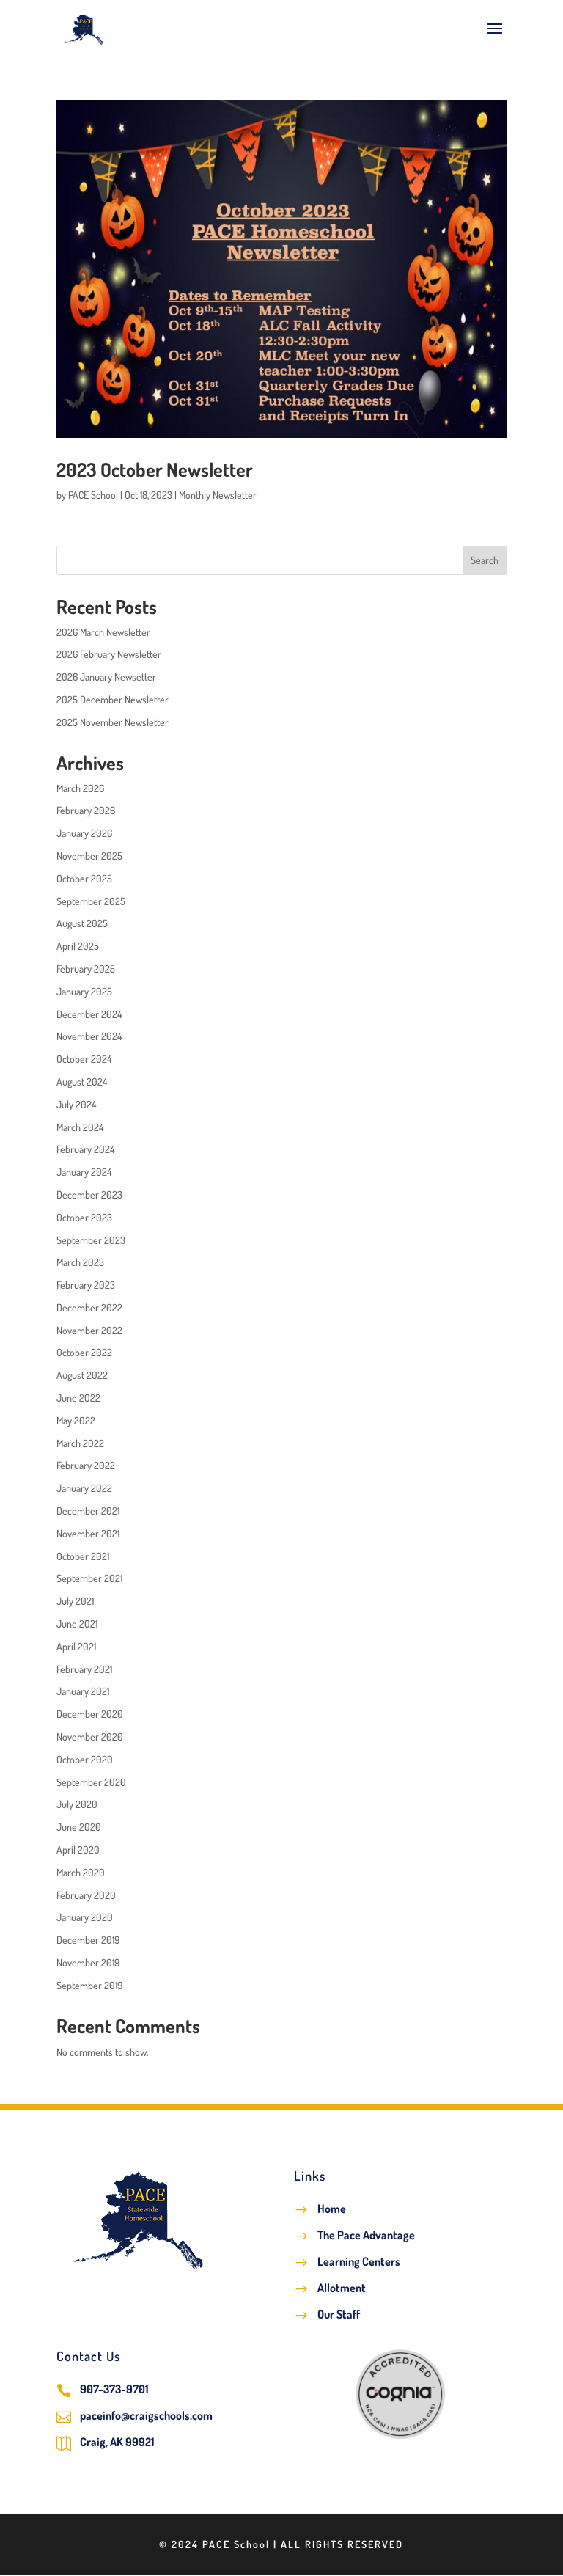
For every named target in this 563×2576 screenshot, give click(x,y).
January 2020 (85, 1917)
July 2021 (75, 1601)
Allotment (342, 2288)
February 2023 (86, 1285)
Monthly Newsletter (218, 495)
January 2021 (83, 1691)
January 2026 (84, 833)
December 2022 (89, 1307)
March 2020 (81, 1872)
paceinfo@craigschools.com (146, 2415)
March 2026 (80, 788)
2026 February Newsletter (109, 654)
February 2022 (86, 1465)
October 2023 (84, 1217)
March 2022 (80, 1443)
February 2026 (86, 810)
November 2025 (89, 856)
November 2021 (88, 1533)
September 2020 (91, 1782)
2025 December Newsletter (113, 699)
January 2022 (84, 1488)
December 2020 (90, 1714)
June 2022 (78, 1398)
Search (485, 560)
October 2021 (83, 1556)
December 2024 (89, 1014)
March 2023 (80, 1262)
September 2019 (89, 1985)
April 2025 (78, 946)
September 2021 (89, 1578)
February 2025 (86, 969)
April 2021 (76, 1646)
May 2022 (76, 1420)
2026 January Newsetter (106, 677)
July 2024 (76, 1104)
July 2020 (77, 1804)
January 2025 (84, 991)
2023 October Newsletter (155, 469)
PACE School (93, 495)
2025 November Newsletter (113, 722)
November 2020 (90, 1737)
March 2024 (80, 1127)
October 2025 (84, 878)
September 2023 (91, 1240)
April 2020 (78, 1849)
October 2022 (84, 1352)
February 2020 (86, 1895)
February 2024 (85, 1149)
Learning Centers (359, 2261)
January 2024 (84, 1172)
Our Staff (339, 2314)
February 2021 (84, 1669)
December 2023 (89, 1194)
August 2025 (82, 923)
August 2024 (82, 1082)
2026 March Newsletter (103, 632)
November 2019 (88, 1962)
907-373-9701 (114, 2389)
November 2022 (89, 1330)
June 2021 (77, 1624)
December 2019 (88, 1940)
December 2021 (88, 1511)
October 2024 (84, 1059)
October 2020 (85, 1759)
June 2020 (79, 1827)
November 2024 (89, 1036)
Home (332, 2209)
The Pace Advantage (366, 2235)
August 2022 (82, 1375)
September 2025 (91, 901)
